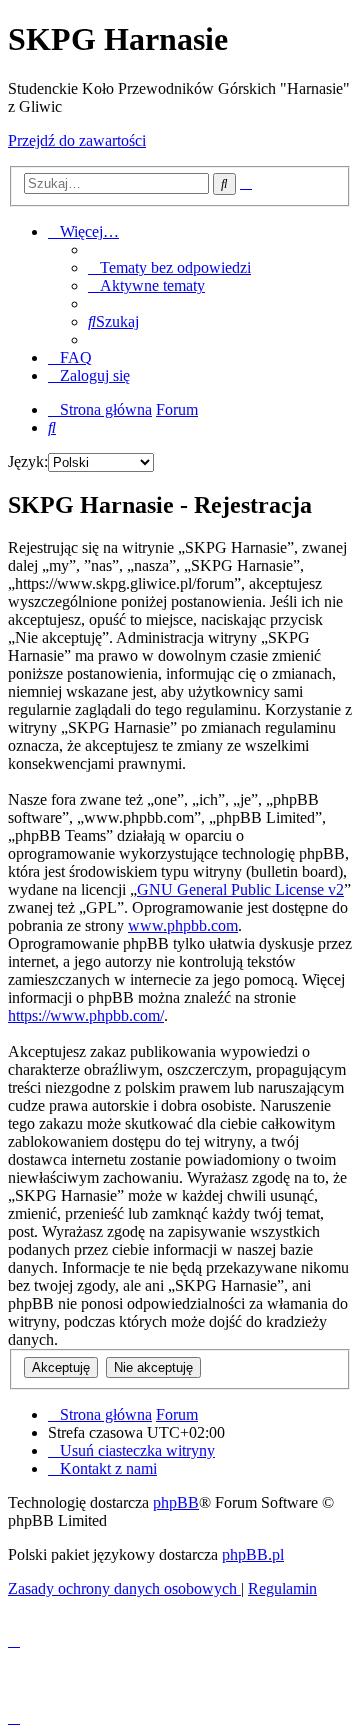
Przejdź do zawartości (77, 140)
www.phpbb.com (183, 925)
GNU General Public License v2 (240, 889)
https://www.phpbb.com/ (86, 1015)
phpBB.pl (253, 1554)
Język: (28, 461)
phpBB (176, 1502)
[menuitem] (169, 267)
